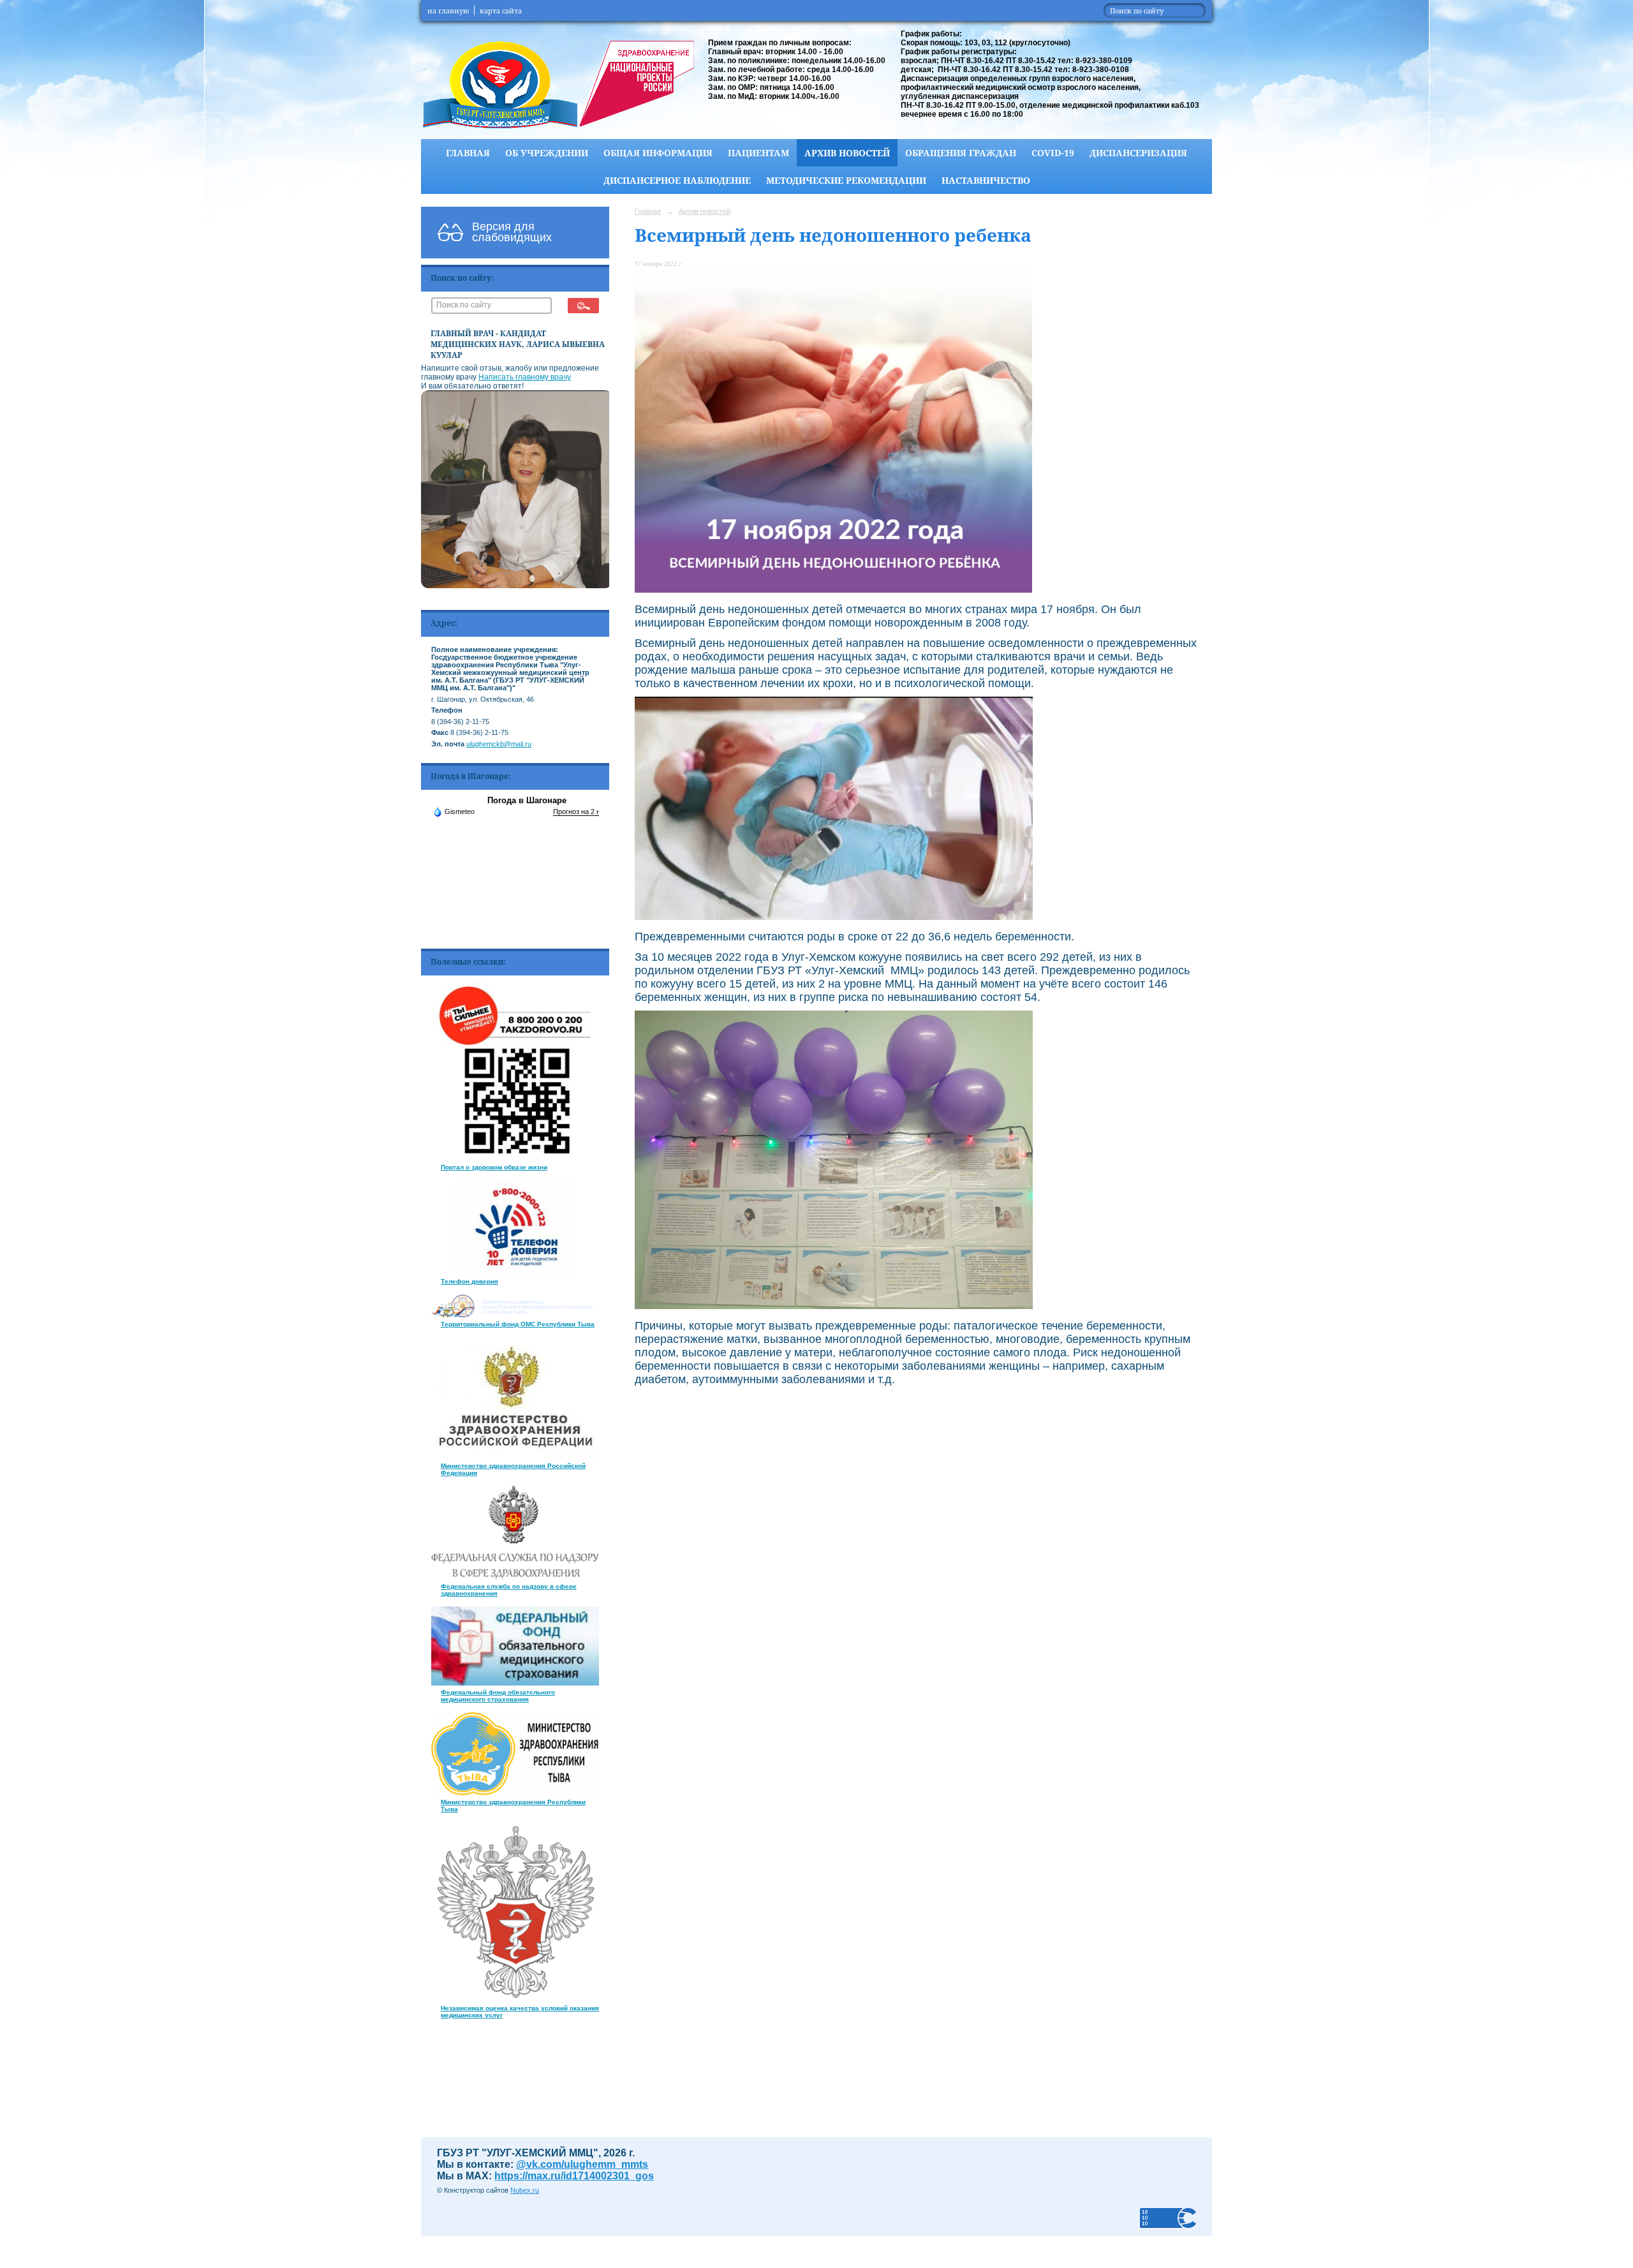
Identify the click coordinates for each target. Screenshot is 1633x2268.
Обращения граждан (961, 153)
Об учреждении (547, 153)
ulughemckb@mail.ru (499, 744)
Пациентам (758, 153)
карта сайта (501, 11)
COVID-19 (1053, 153)
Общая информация (658, 153)
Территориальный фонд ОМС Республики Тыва (518, 1324)
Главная (468, 153)
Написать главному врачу (525, 377)
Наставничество (986, 180)
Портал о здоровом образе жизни (494, 1167)
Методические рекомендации (846, 180)
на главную (448, 11)
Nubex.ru (525, 2190)
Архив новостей (847, 153)
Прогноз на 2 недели (586, 812)
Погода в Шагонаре (527, 800)
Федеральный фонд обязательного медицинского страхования (498, 1696)
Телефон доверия (469, 1281)
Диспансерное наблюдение (677, 180)
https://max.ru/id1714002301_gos (574, 2176)
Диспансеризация (1138, 153)
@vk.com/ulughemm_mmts (582, 2164)
